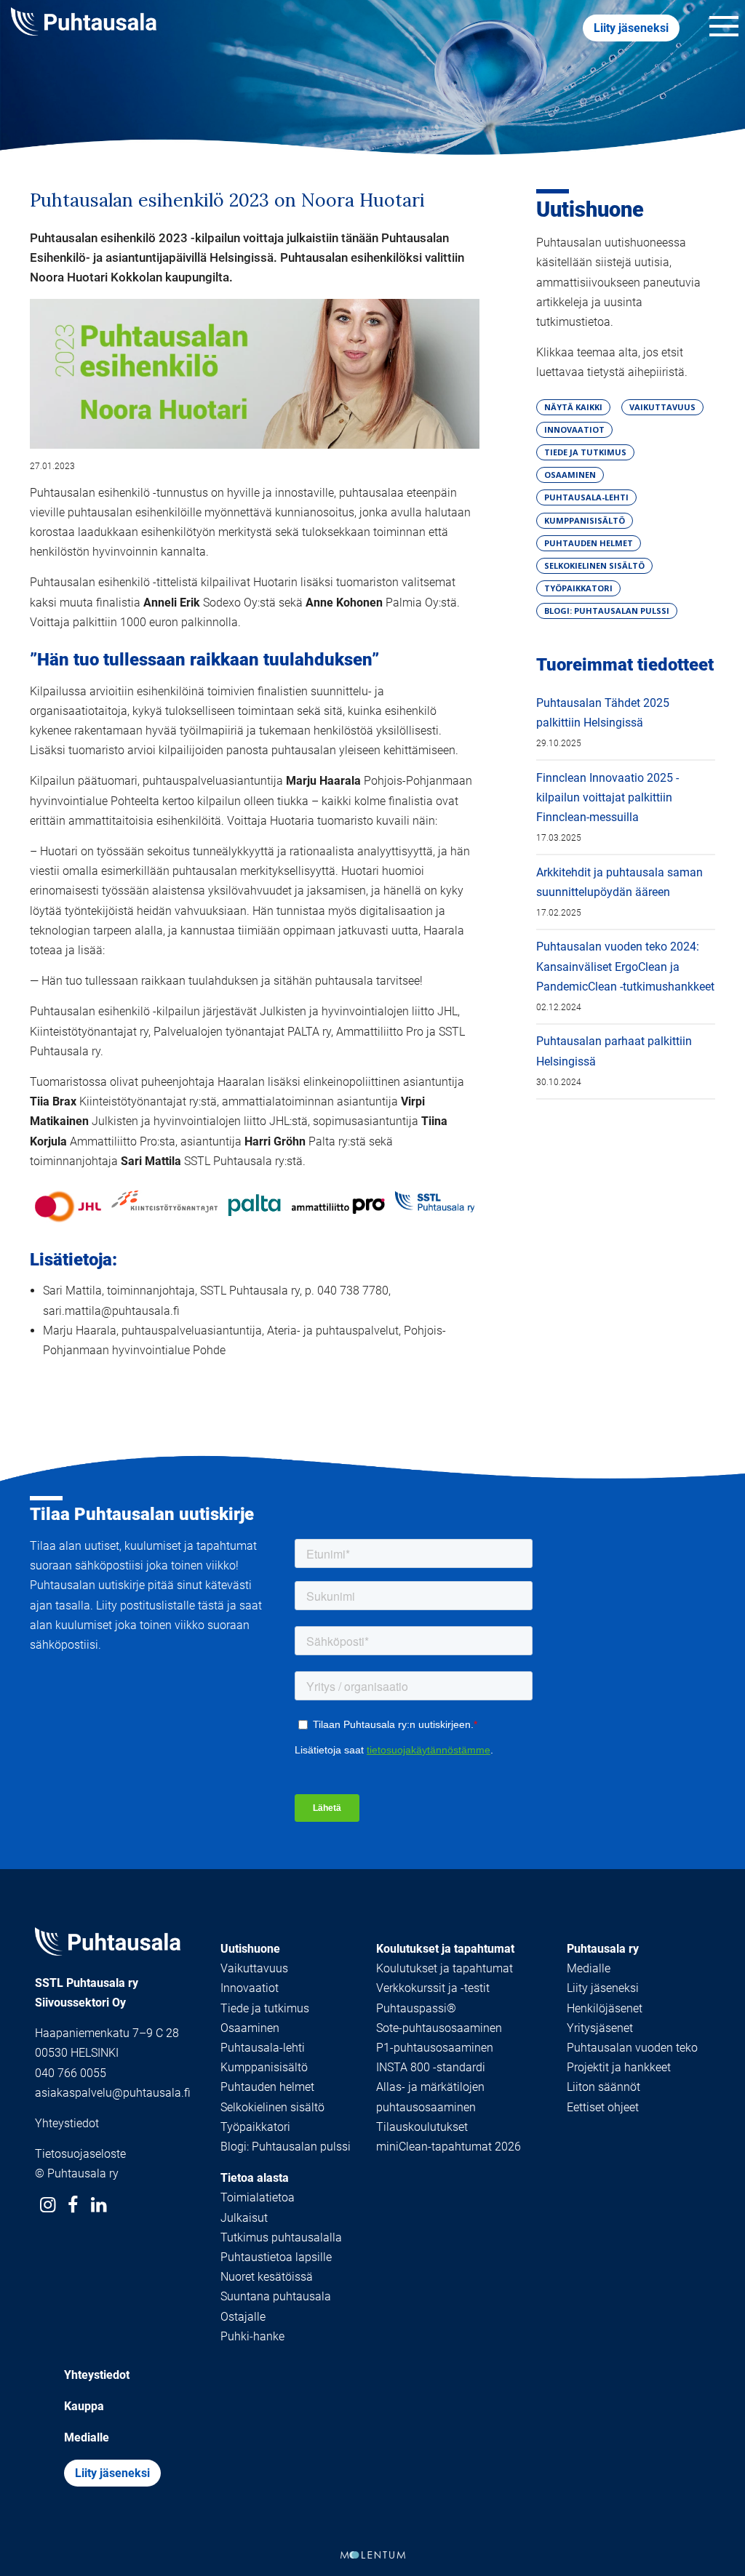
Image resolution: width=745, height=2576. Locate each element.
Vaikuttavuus (254, 1968)
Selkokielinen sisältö (272, 2107)
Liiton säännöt (603, 2087)
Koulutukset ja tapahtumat (445, 1949)
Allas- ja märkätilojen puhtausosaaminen (430, 2097)
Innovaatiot (250, 1988)
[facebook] (73, 2205)
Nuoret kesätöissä (267, 2277)
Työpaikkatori (255, 2127)
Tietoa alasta (255, 2178)
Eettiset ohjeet (603, 2107)
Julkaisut (244, 2218)
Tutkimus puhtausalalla (281, 2237)
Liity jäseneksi (631, 28)
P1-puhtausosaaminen (435, 2048)
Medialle (589, 1968)
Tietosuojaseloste (80, 2154)
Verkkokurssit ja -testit (433, 1988)
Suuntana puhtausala (276, 2296)
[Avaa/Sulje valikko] (724, 28)
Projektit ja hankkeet (619, 2067)
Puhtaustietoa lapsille (276, 2257)
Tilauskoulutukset (422, 2127)
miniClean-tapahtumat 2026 (449, 2147)
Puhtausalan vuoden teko (632, 2048)
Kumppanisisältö (264, 2067)
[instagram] (48, 2205)
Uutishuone (590, 209)
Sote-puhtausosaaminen (439, 2028)
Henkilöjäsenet (605, 2008)
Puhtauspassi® (416, 2008)
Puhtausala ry (603, 1949)
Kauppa (84, 2406)
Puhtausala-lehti (263, 2048)
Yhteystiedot (67, 2123)
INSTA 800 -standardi (431, 2067)
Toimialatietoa (258, 2197)
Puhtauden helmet (267, 2087)
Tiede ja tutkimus (265, 2008)
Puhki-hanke (252, 2336)
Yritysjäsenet (600, 2028)
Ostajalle (243, 2317)
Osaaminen (250, 2028)
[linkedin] (99, 2205)
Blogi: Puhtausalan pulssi (286, 2147)
